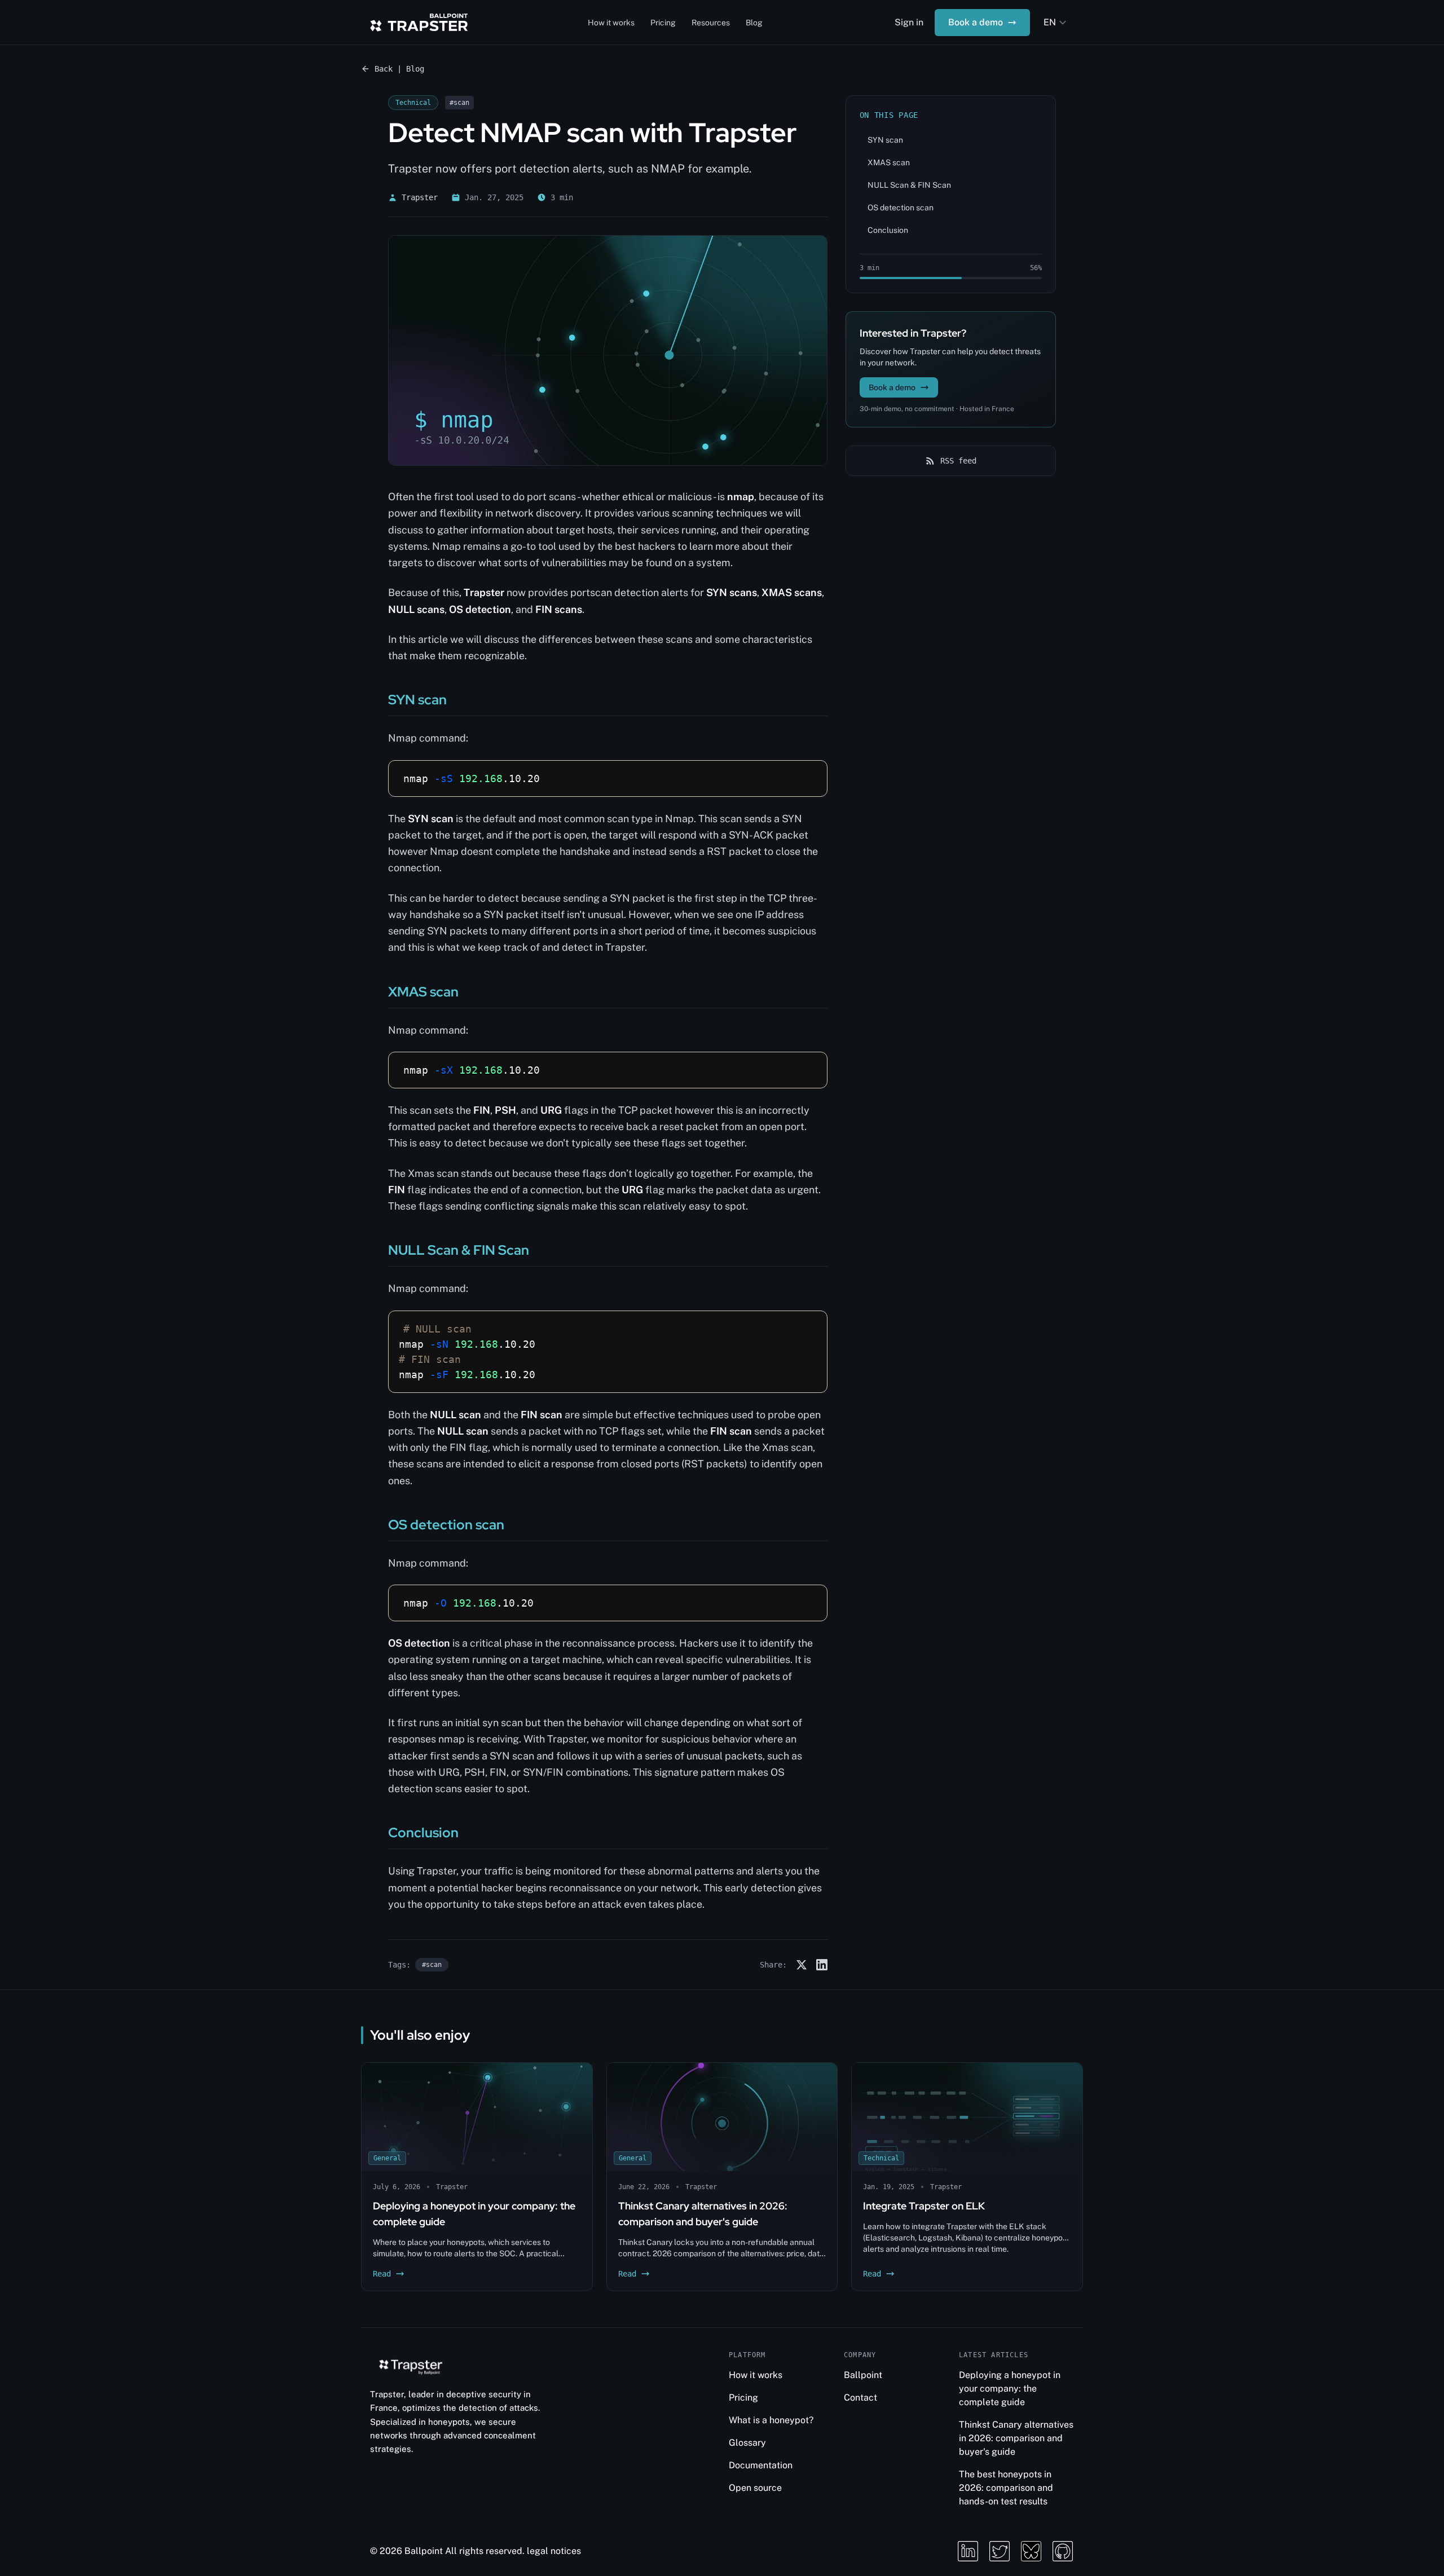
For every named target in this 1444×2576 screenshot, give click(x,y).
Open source (755, 2488)
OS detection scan (901, 208)
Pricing (663, 23)
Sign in (909, 22)
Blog (754, 23)
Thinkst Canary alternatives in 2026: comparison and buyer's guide (1016, 2438)
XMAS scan (889, 162)
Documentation (761, 2465)
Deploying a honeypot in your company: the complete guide (1010, 2388)
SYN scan (885, 140)
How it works (611, 23)
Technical (413, 103)
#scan (432, 1965)
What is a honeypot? (771, 2420)
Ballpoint (863, 2375)
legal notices (554, 2551)
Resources (711, 23)
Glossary (747, 2443)
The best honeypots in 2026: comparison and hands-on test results (1006, 2488)
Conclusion (888, 230)
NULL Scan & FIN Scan (909, 185)
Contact (860, 2398)
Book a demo (976, 22)
